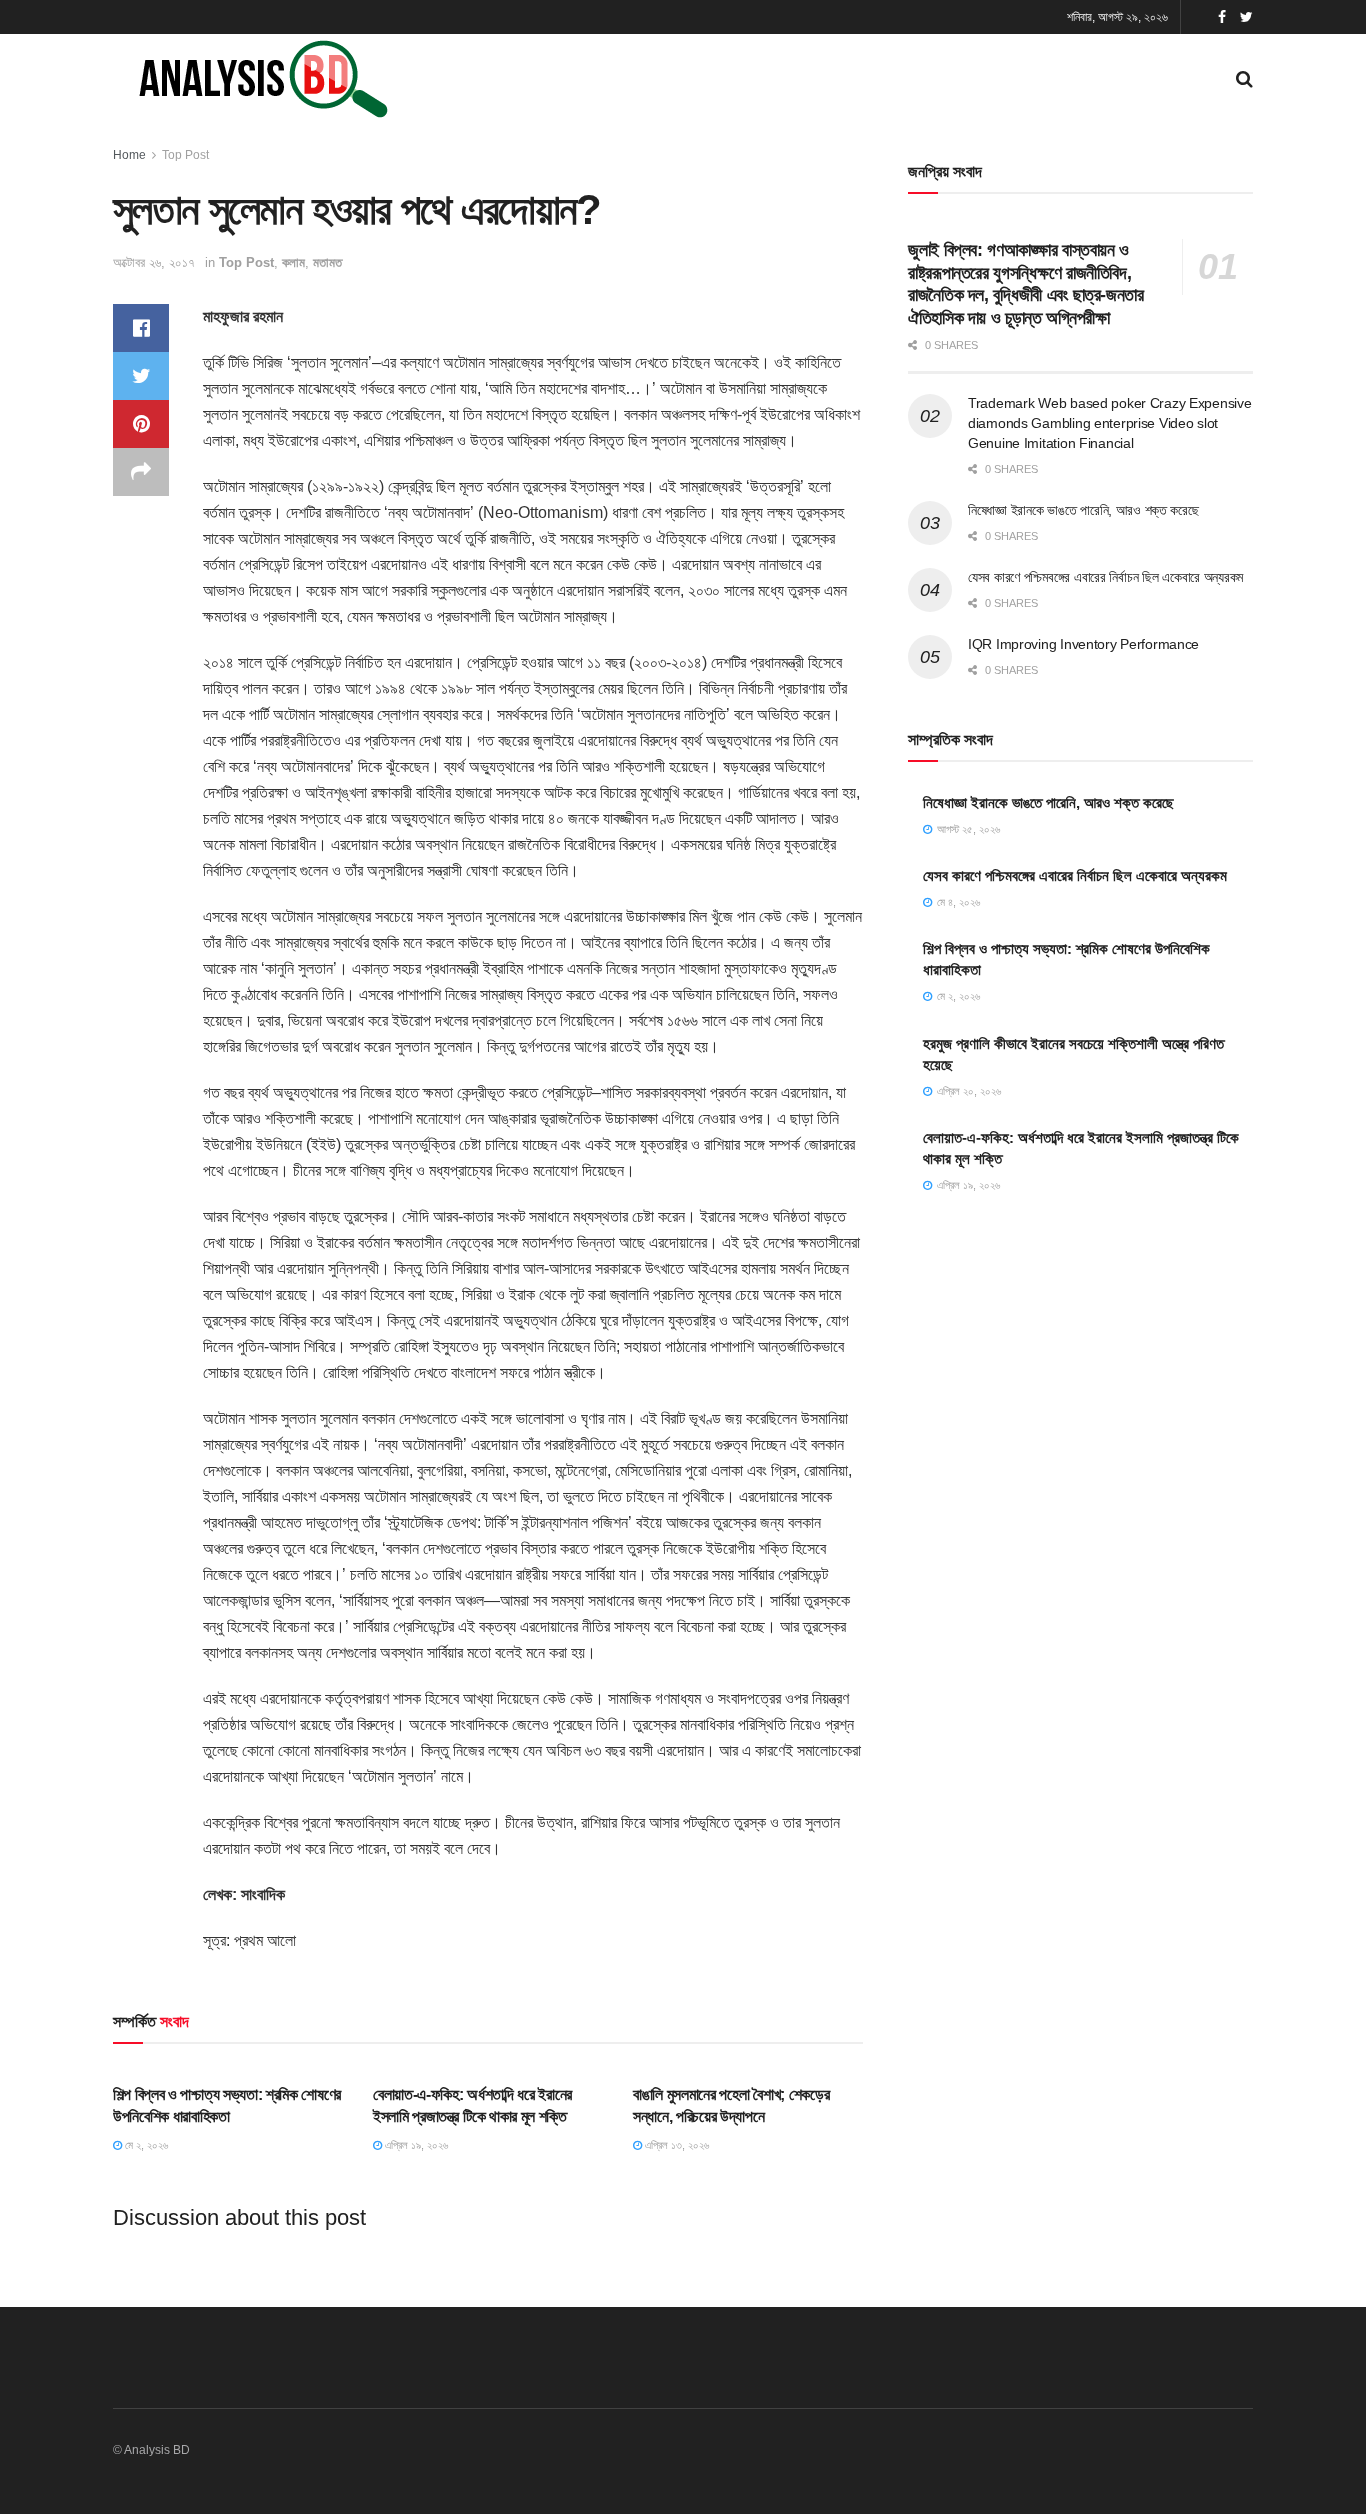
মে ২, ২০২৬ (145, 2145)
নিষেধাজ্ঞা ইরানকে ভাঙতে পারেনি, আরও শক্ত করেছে (1083, 510)
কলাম (293, 262)
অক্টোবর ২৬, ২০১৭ (154, 262)
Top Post (185, 155)
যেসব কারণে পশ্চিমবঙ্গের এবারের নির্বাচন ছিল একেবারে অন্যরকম (1105, 577)
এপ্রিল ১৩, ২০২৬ (675, 2145)
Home (129, 155)
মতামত (327, 262)
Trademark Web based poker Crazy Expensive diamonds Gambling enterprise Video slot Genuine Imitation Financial (1110, 422)
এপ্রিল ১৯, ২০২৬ (415, 2145)
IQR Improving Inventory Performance (1083, 644)
